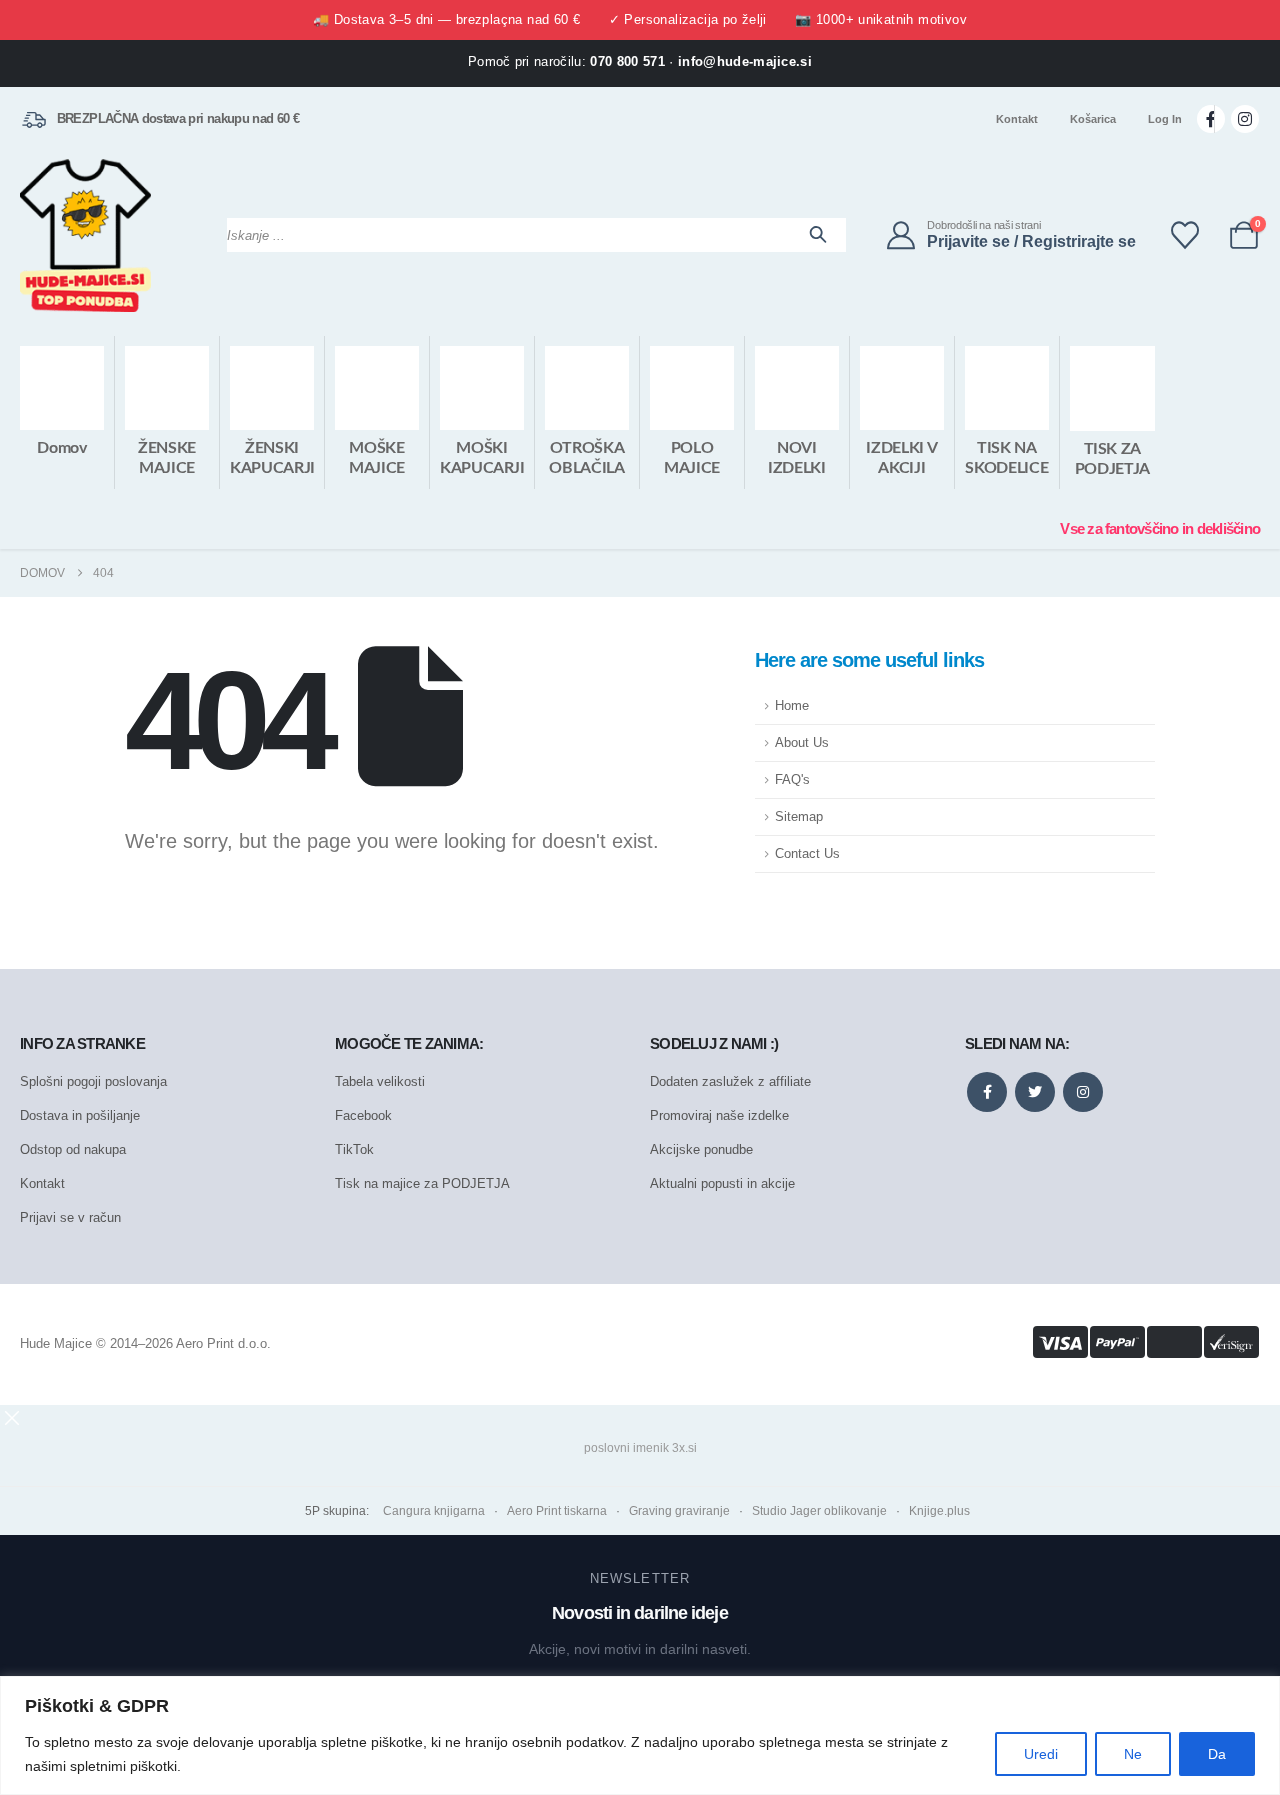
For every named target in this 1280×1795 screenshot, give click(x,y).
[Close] (1259, 1693)
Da (1217, 1754)
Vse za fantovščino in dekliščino (1160, 528)
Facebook (363, 1115)
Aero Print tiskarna (557, 1511)
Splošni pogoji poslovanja (93, 1081)
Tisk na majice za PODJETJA (422, 1183)
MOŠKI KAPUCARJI (482, 458)
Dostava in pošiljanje (80, 1115)
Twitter (1035, 1092)
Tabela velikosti (380, 1081)
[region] (640, 1735)
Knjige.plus (939, 1511)
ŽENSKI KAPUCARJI (272, 458)
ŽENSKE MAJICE (167, 458)
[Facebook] (1211, 119)
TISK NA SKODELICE (1006, 458)
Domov (61, 448)
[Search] (818, 235)
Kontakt (1017, 119)
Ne (1133, 1754)
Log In (1165, 119)
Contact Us (807, 854)
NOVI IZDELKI (797, 458)
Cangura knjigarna (434, 1511)
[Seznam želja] (1185, 235)
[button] (12, 1417)
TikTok (354, 1149)
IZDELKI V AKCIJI (901, 458)
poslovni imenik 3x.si (640, 1448)
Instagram (1083, 1092)
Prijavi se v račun (70, 1217)
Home (792, 706)
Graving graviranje (679, 1511)
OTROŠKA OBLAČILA (586, 458)
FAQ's (792, 780)
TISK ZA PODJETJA (1112, 459)
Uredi (1041, 1754)
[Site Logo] (85, 235)
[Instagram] (1245, 119)
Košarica (1093, 119)
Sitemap (799, 817)
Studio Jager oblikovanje (819, 1511)
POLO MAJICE (692, 458)
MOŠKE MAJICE (377, 458)
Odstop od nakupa (73, 1149)
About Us (802, 743)
